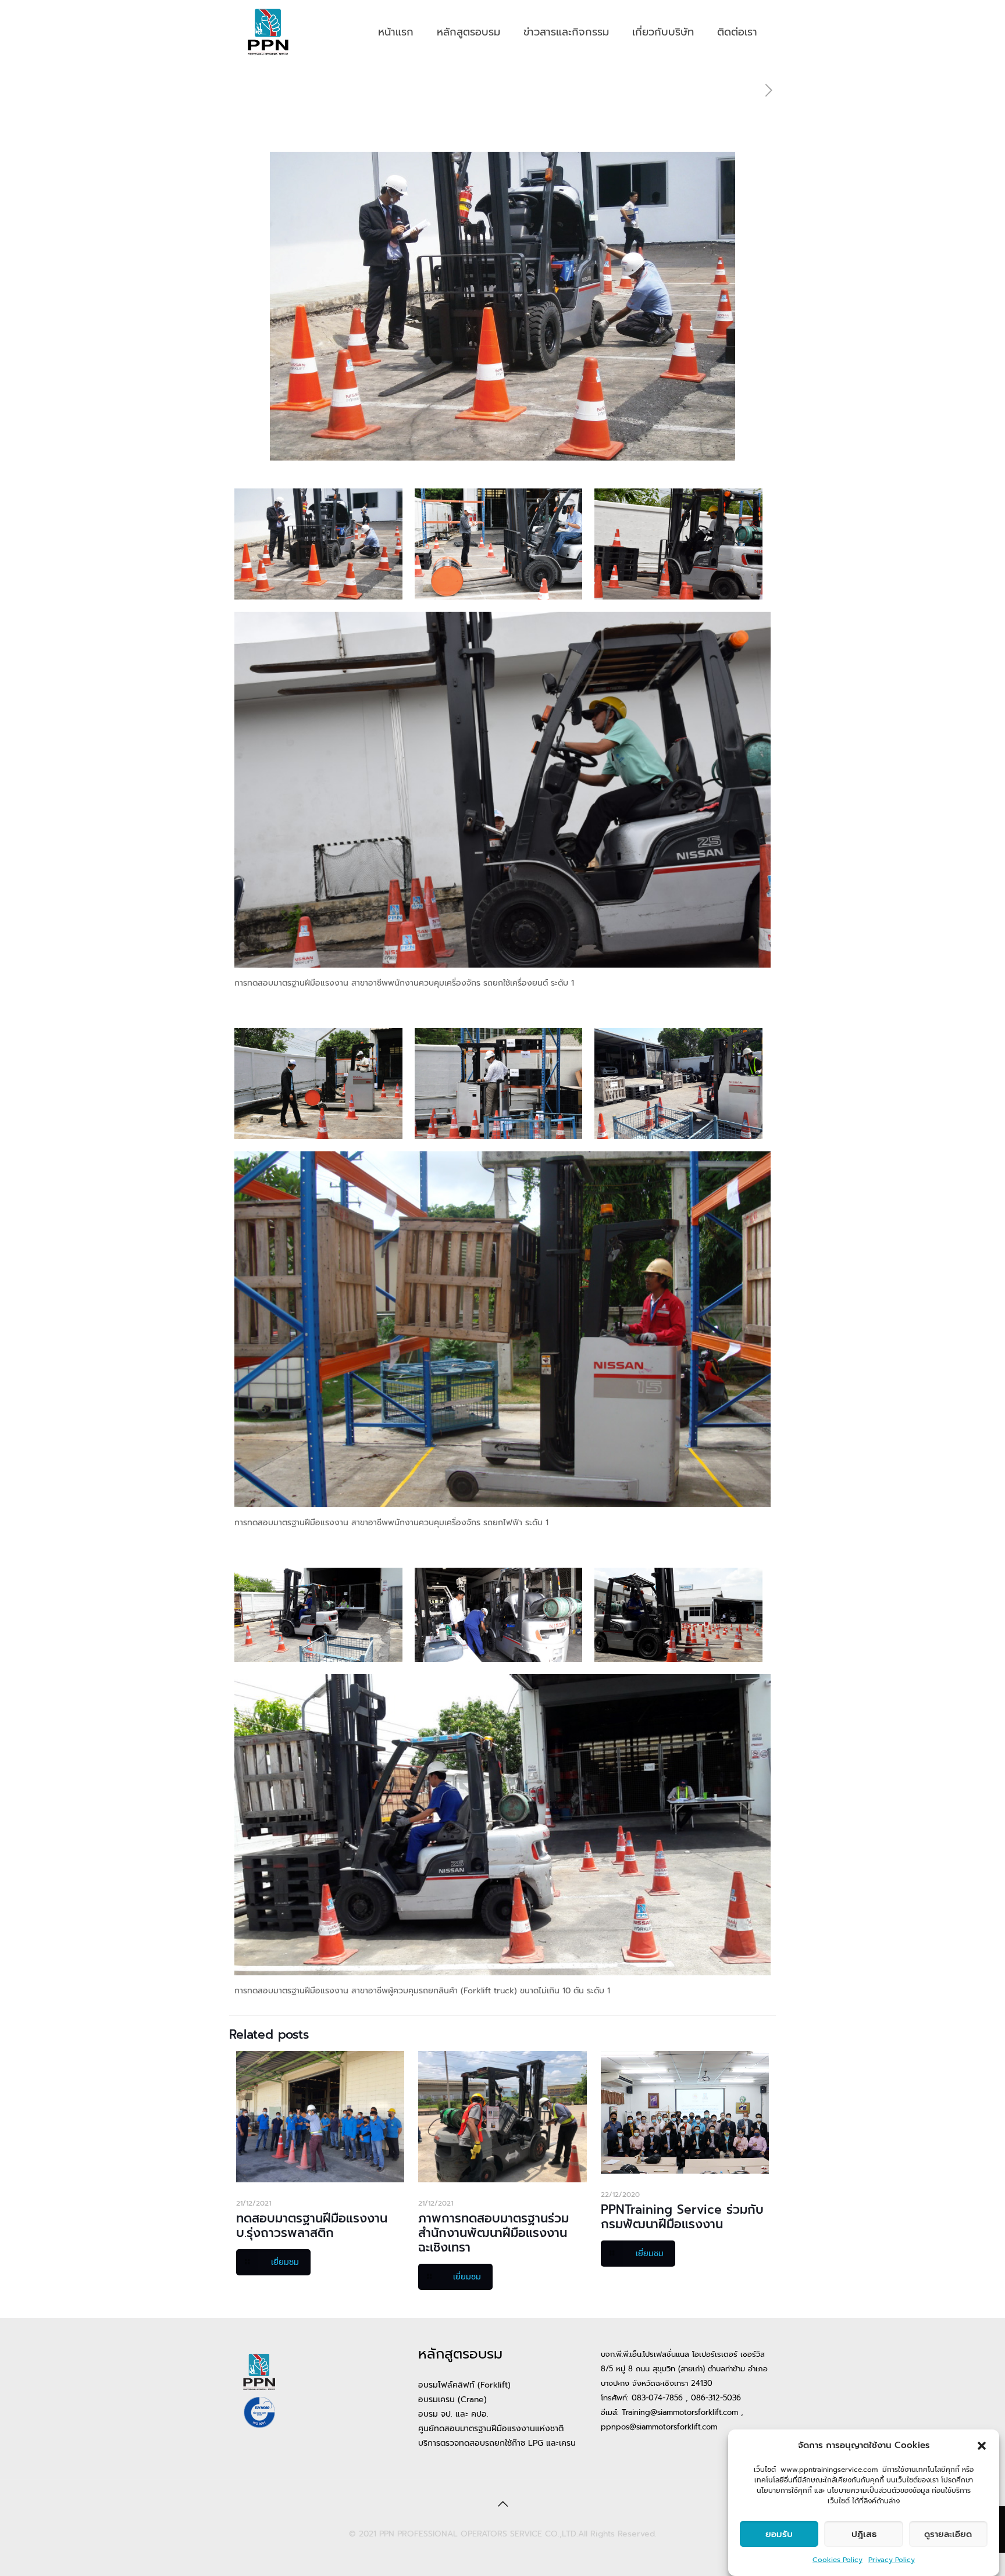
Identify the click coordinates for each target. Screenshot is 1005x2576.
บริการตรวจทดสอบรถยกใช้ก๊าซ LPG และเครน (497, 2443)
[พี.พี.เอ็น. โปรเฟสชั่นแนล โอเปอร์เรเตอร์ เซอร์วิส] (268, 32)
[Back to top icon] (502, 2504)
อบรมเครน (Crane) (452, 2400)
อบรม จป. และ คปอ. (453, 2414)
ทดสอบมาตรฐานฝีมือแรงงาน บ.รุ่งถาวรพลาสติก (312, 2226)
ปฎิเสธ (864, 2534)
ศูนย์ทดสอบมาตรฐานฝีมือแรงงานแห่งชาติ (491, 2429)
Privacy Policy (892, 2560)
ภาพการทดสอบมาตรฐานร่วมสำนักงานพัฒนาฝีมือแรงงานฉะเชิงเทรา (493, 2233)
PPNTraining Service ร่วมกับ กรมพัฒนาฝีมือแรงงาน (682, 2217)
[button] (982, 2446)
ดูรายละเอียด (948, 2534)
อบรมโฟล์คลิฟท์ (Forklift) (464, 2385)
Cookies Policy (837, 2560)
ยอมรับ (779, 2534)
